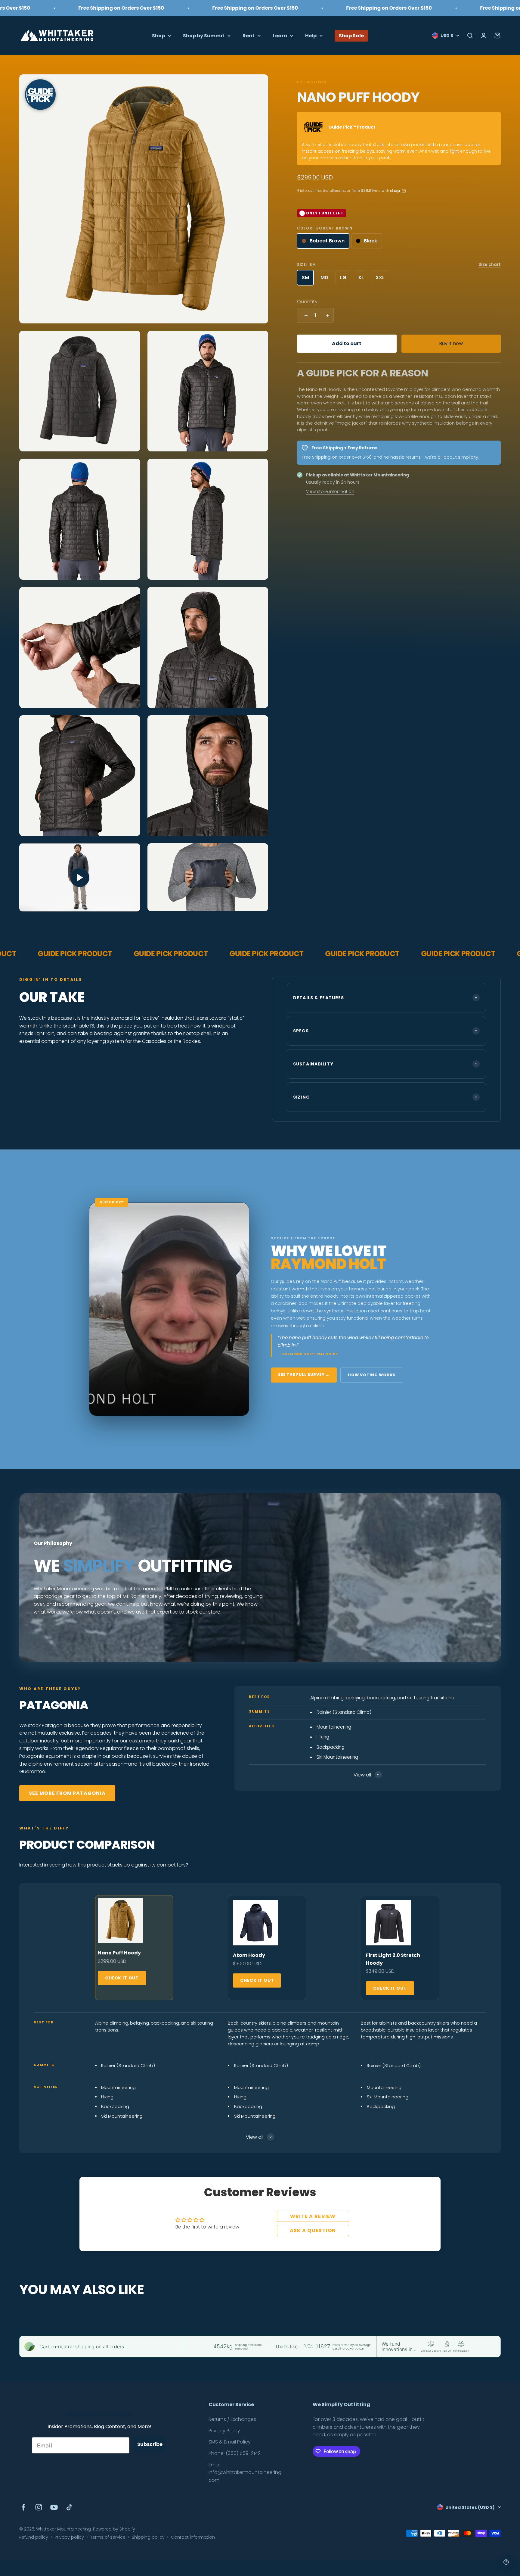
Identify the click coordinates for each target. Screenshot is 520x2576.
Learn (280, 35)
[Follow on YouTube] (54, 2507)
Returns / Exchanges (232, 2419)
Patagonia (312, 82)
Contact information (193, 2537)
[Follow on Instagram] (39, 2507)
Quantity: (308, 302)
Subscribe (150, 2444)
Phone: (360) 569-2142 (235, 2453)
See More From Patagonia (67, 1793)
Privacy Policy (224, 2431)
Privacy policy (69, 2537)
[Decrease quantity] (305, 315)
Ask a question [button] (313, 2230)
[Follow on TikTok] (69, 2507)
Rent (249, 35)
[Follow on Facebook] (23, 2507)
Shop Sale (351, 35)
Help (311, 35)
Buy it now (451, 343)
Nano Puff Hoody (119, 1953)
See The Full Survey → (304, 1375)
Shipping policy (148, 2537)
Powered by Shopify (114, 2529)
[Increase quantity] (326, 315)
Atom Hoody (249, 1955)
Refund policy (34, 2537)
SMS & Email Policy (230, 2442)
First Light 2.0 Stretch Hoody (393, 1959)
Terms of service (108, 2537)
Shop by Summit (204, 35)
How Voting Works (372, 1375)
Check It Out (122, 1978)
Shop (158, 35)
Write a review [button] (313, 2216)
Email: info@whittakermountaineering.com (245, 2472)
